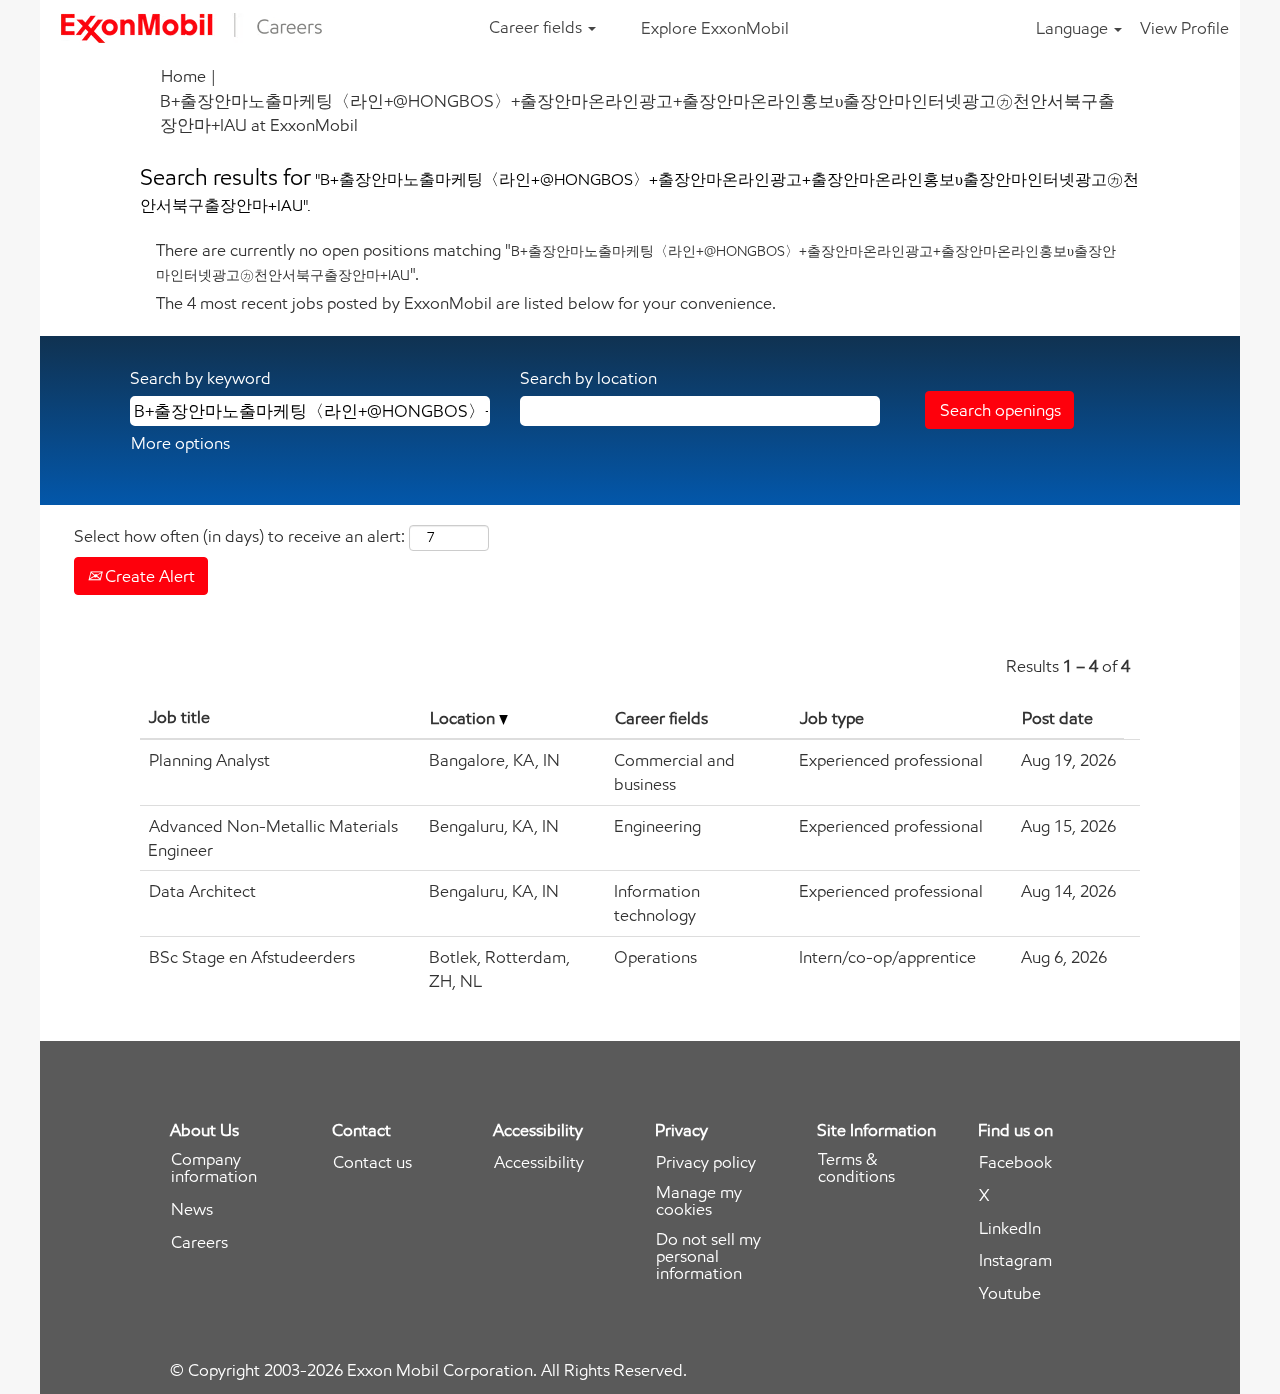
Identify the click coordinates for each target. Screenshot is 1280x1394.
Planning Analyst (209, 760)
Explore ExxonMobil (715, 28)
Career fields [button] (537, 27)
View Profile (1184, 28)
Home (183, 76)
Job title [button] (179, 717)
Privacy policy (706, 1162)
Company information (214, 1168)
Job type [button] (832, 718)
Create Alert (148, 576)
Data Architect (202, 891)
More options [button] (180, 443)
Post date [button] (1057, 718)
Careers (199, 1242)
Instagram (1015, 1260)
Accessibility (539, 1162)
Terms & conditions (856, 1168)
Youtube (1010, 1293)
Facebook (1015, 1162)
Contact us (372, 1162)
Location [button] (464, 718)
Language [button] (1074, 28)
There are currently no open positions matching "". (636, 262)
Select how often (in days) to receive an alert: (239, 536)
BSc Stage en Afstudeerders (252, 957)
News (192, 1209)
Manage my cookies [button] (699, 1201)
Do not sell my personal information (708, 1256)
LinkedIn (1010, 1228)
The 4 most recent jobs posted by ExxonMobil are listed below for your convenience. (466, 303)
